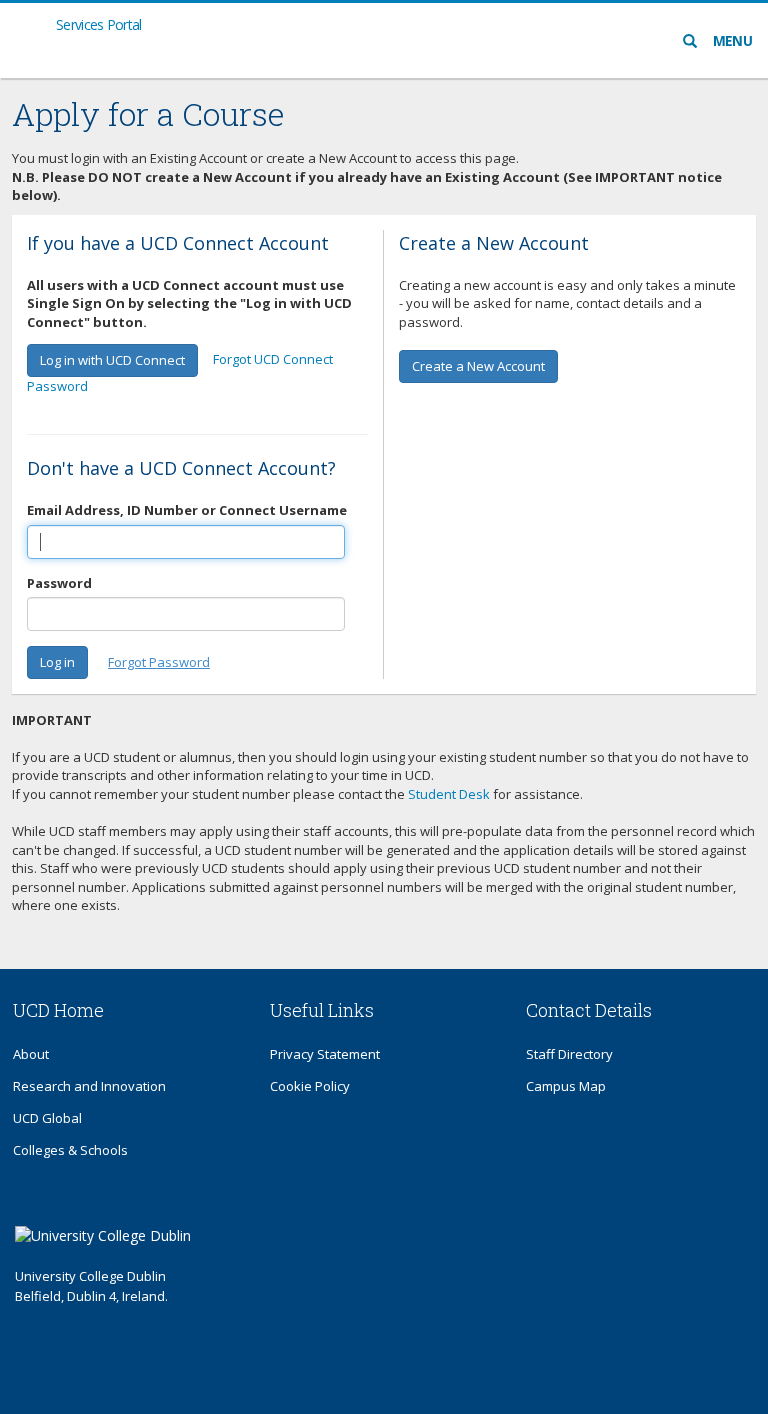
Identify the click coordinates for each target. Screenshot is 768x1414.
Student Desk (449, 794)
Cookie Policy (310, 1086)
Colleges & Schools (70, 1150)
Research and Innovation (89, 1086)
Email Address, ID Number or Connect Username (187, 510)
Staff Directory (569, 1054)
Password (59, 583)
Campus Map (566, 1086)
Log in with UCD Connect (112, 360)
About (31, 1054)
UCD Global (47, 1118)
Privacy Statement (325, 1054)
